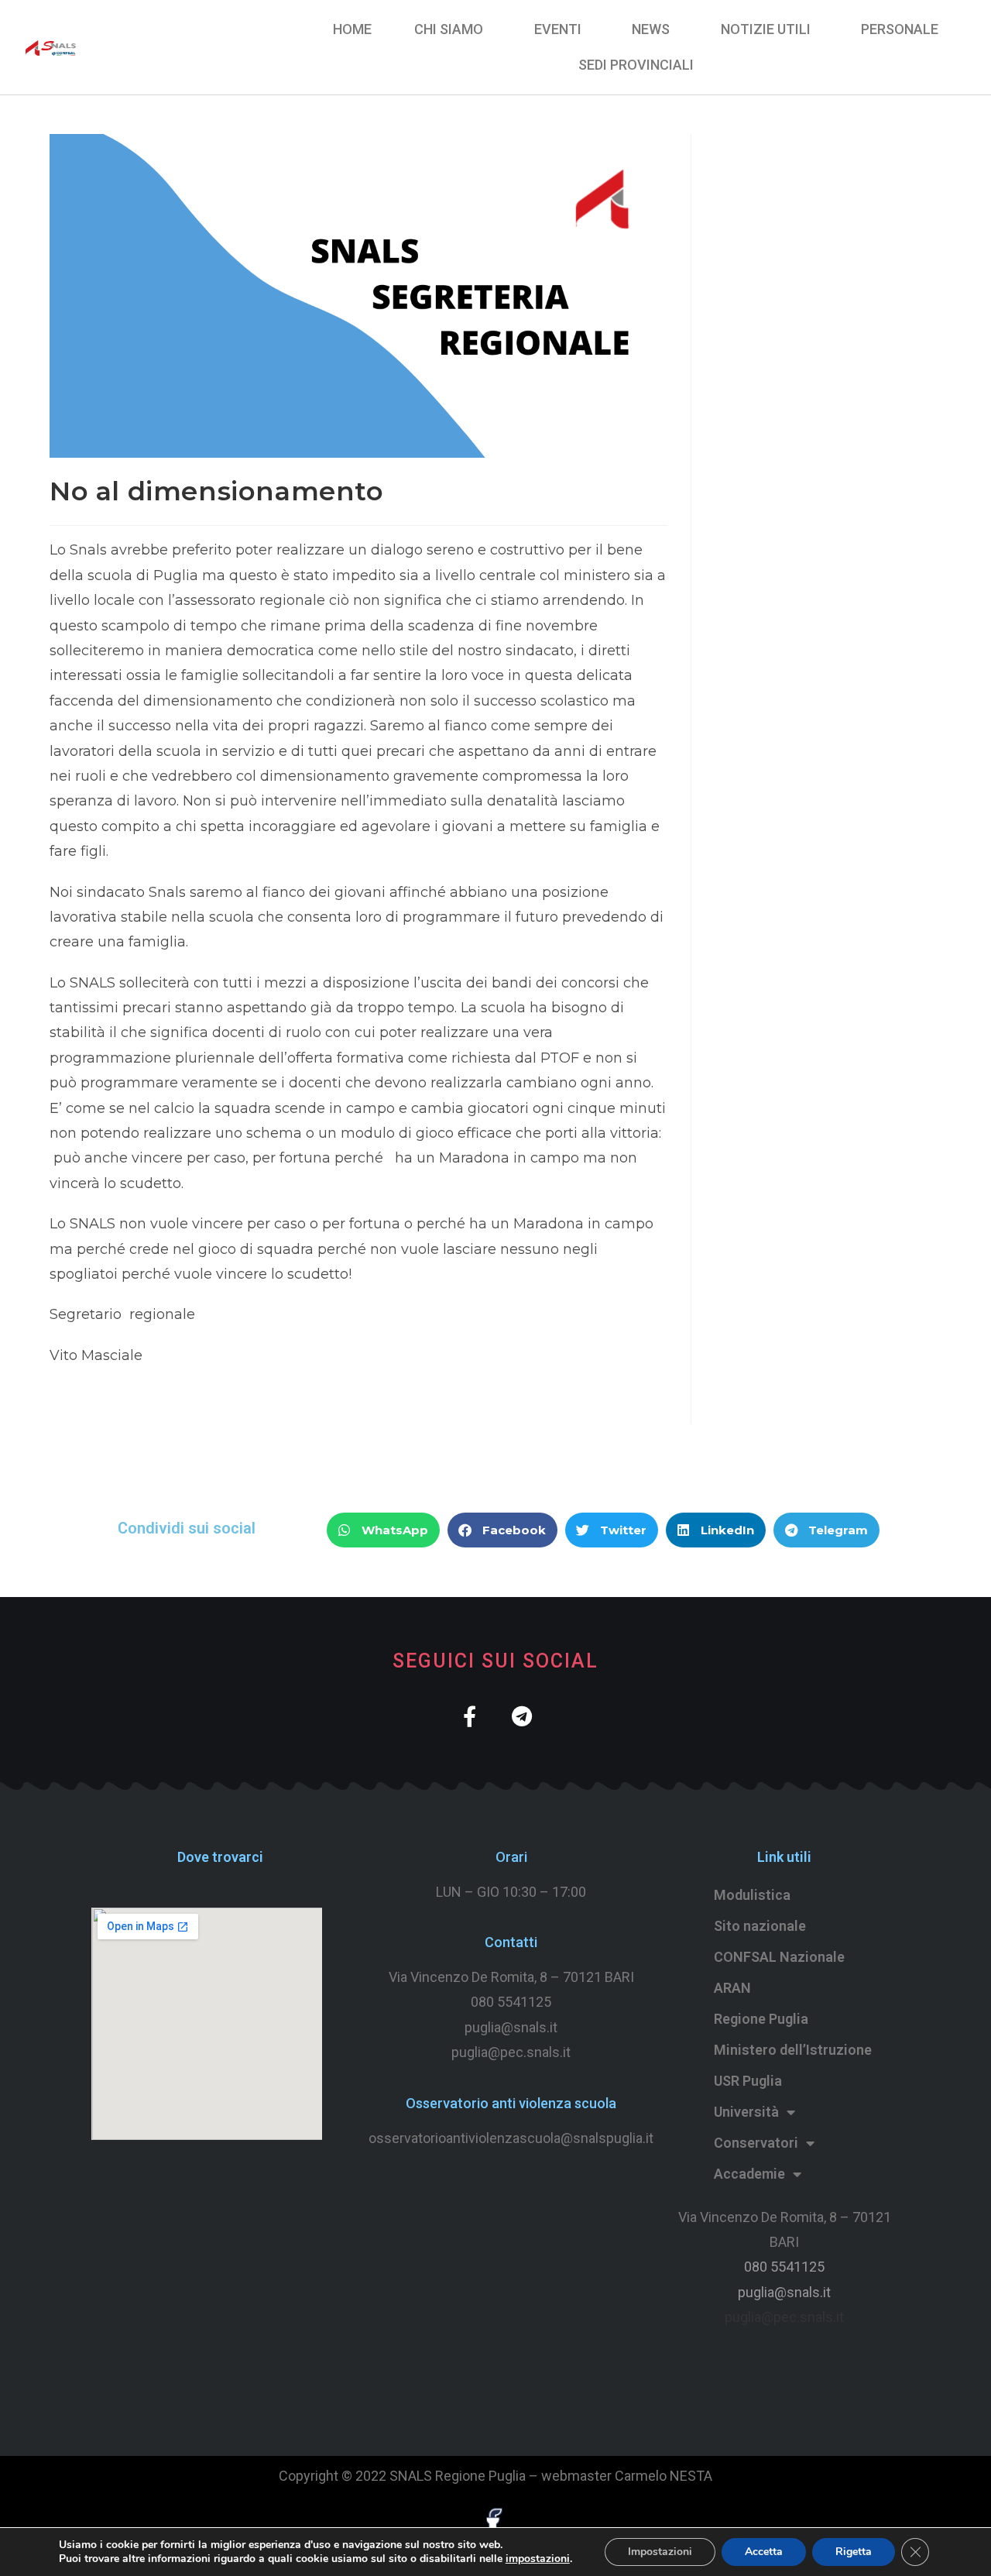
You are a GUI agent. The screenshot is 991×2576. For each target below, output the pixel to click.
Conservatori (756, 2143)
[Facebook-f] (470, 1716)
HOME (352, 29)
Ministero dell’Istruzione (793, 2050)
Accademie (749, 2174)
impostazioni (538, 2559)
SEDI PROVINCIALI (636, 65)
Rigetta (854, 2552)
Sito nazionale (760, 1926)
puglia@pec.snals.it (784, 2317)
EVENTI (558, 29)
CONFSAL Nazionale (779, 1957)
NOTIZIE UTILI (766, 29)
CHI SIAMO (449, 29)
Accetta (764, 2552)
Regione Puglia (761, 2019)
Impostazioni (660, 2552)
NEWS (651, 29)
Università (746, 2112)
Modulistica (752, 1895)
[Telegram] (521, 1716)
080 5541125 (511, 2002)
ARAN (732, 1988)
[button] (383, 1530)
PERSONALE (900, 29)
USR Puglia (748, 2081)
